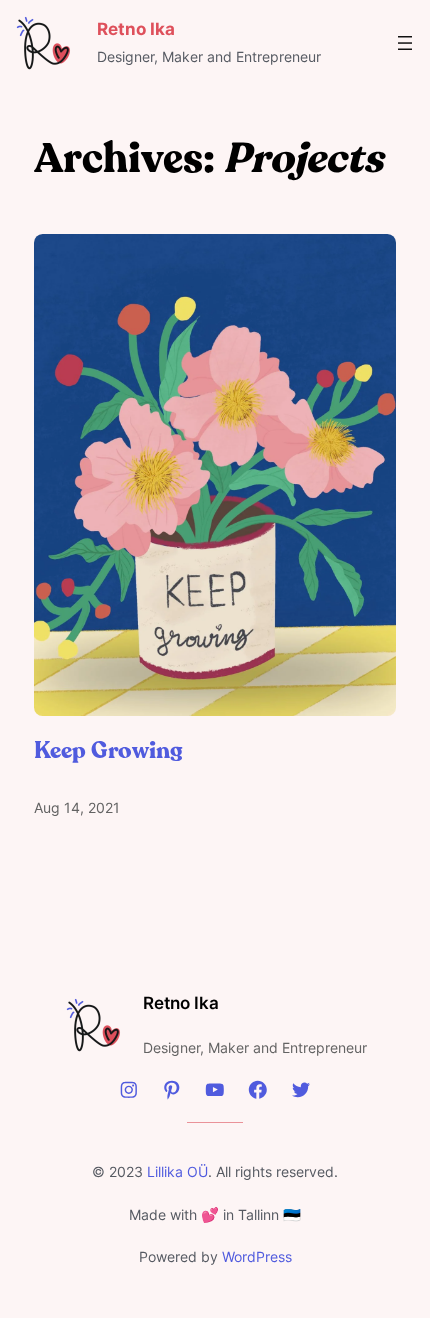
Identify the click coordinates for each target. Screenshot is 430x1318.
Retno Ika (181, 1003)
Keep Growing (108, 750)
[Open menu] (405, 43)
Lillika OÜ (177, 1171)
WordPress (257, 1256)
